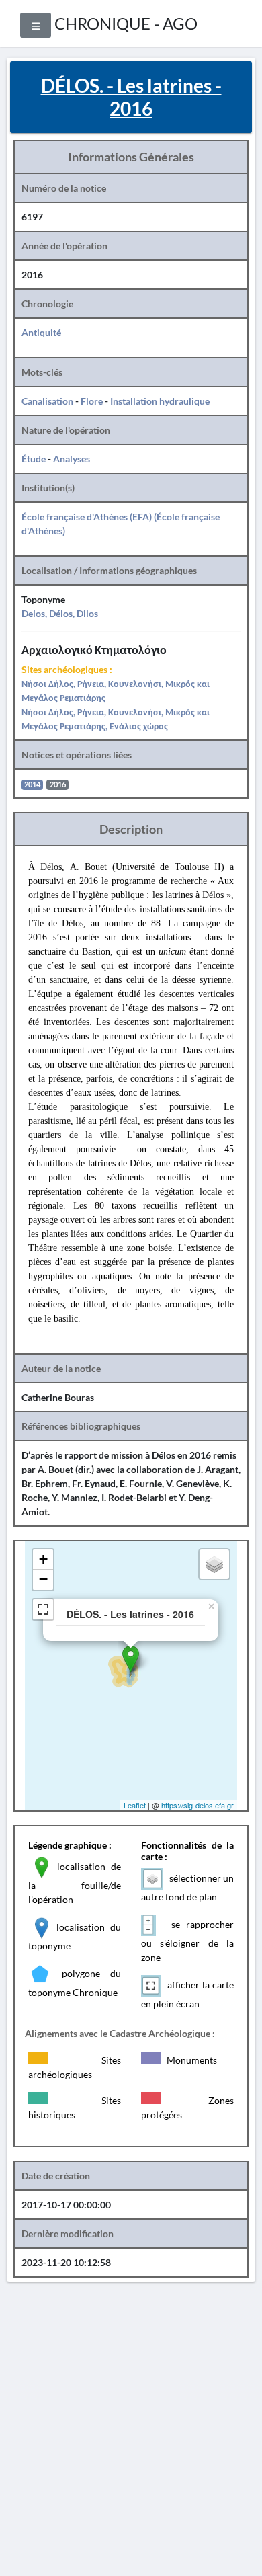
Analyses (72, 459)
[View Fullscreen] (43, 1609)
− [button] (43, 1579)
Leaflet (135, 1805)
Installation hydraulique (160, 401)
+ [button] (43, 1559)
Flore (92, 401)
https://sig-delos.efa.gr (198, 1805)
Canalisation (47, 401)
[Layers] (214, 1564)
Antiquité (41, 332)
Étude (34, 459)
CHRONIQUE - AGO (126, 23)
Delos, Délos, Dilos (60, 613)
